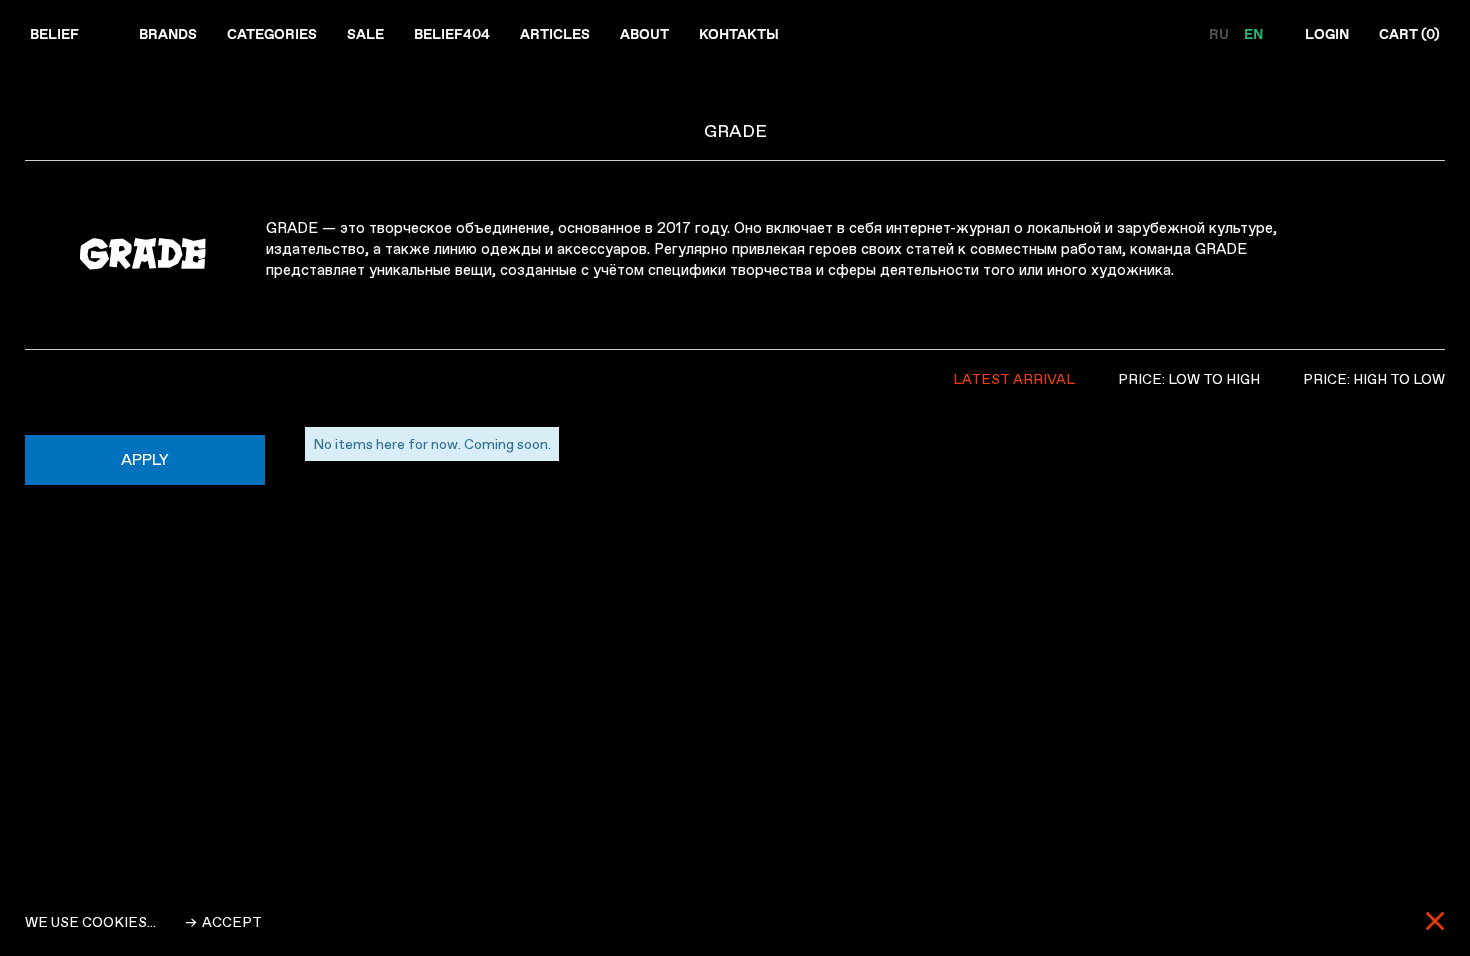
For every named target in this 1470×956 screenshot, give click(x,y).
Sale (365, 34)
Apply (145, 459)
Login (1327, 34)
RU (1220, 34)
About (644, 34)
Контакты (739, 34)
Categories (272, 34)
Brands (168, 34)
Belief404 (452, 34)
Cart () (1409, 34)
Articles (555, 34)
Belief (54, 34)
